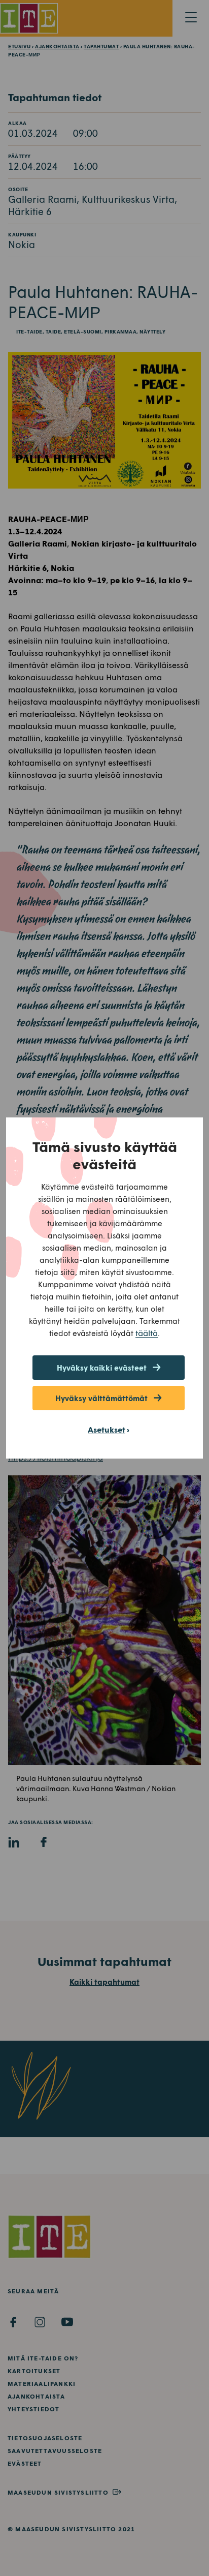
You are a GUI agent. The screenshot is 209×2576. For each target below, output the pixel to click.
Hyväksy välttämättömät (101, 1398)
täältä (147, 1333)
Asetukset (107, 1429)
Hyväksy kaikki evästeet (102, 1368)
